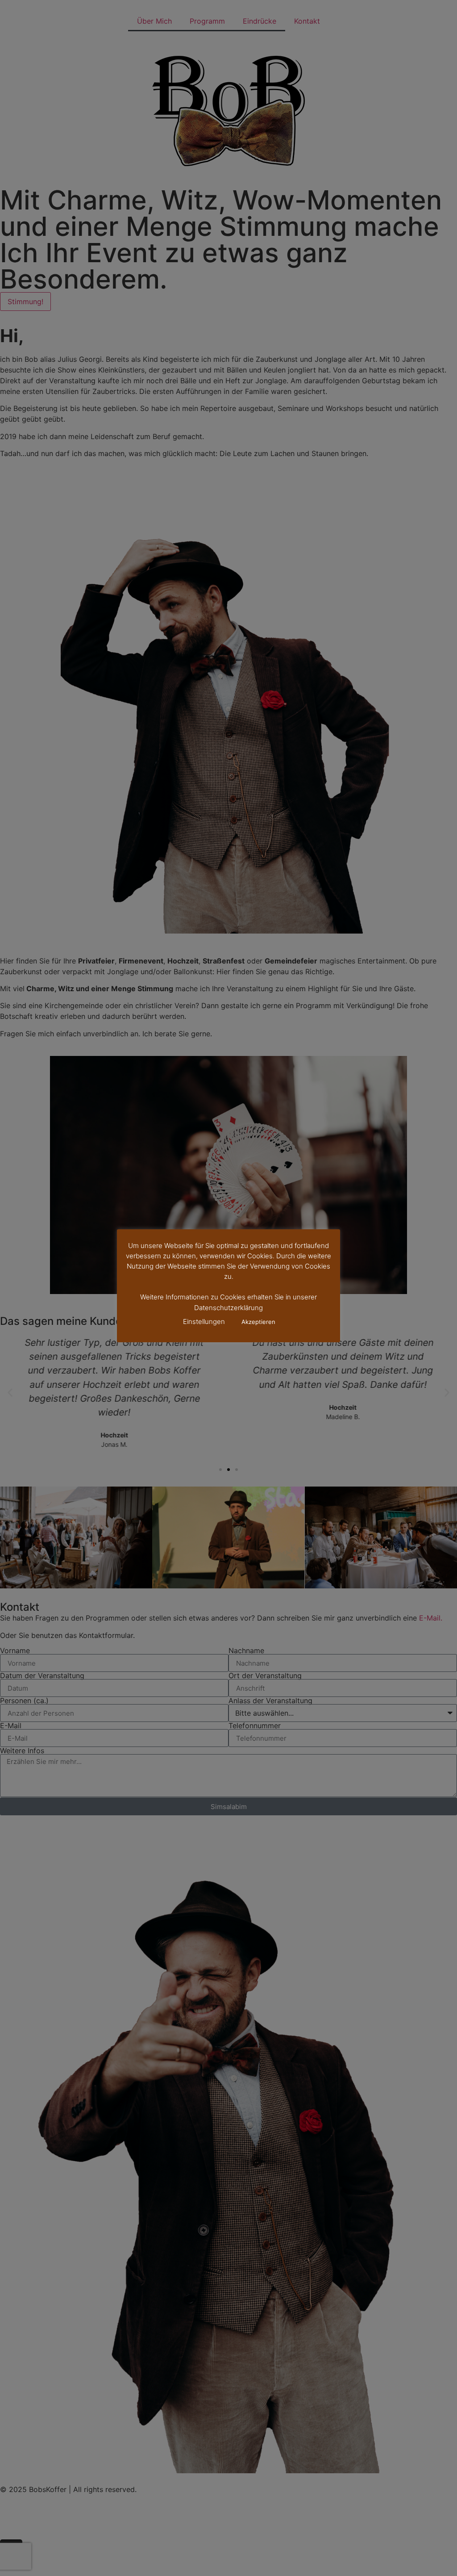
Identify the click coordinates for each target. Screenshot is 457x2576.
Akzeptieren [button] (258, 1322)
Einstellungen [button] (204, 1322)
